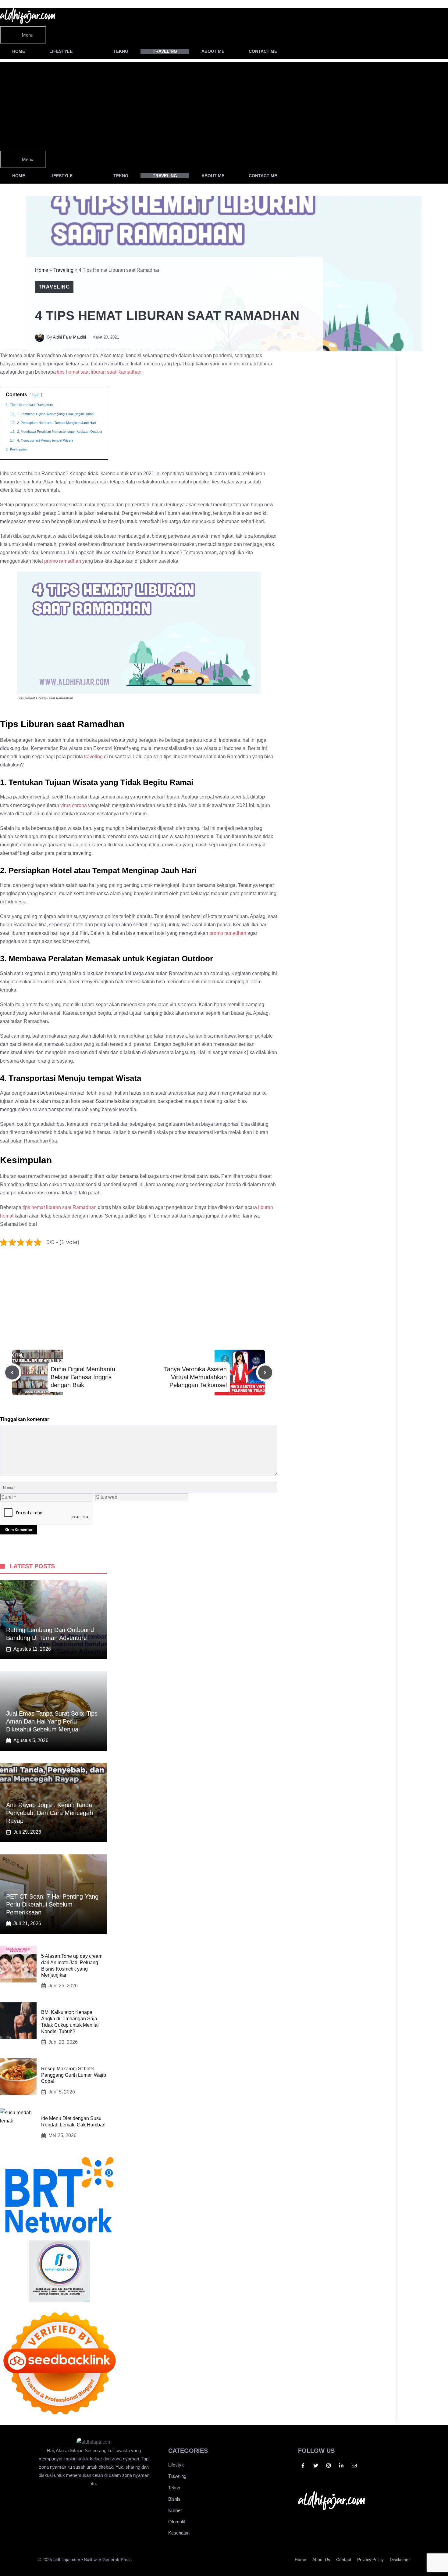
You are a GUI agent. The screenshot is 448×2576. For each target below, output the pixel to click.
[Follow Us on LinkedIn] (341, 2466)
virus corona (74, 805)
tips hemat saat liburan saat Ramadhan (99, 372)
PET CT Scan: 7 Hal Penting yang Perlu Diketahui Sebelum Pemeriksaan (52, 1904)
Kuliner (175, 2510)
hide (36, 395)
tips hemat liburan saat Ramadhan (60, 1207)
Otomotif (177, 2522)
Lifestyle (61, 51)
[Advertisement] (198, 105)
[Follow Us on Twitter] (316, 2466)
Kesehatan (179, 2533)
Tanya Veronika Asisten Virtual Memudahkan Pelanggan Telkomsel (195, 1377)
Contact (344, 2560)
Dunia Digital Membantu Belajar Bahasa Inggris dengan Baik (83, 1377)
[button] (306, 51)
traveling (93, 757)
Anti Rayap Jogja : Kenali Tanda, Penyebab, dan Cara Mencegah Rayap (50, 1813)
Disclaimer (400, 2560)
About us (321, 2560)
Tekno (121, 51)
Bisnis (174, 2499)
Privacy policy (370, 2560)
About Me (213, 51)
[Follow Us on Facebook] (303, 2466)
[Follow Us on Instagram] (329, 2466)
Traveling (165, 51)
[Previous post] (12, 1372)
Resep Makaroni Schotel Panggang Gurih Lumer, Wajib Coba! (74, 2075)
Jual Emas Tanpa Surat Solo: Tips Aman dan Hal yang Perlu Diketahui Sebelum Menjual (52, 1721)
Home (19, 51)
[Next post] (265, 1372)
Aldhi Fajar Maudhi (69, 337)
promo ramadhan (63, 561)
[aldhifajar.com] (28, 22)
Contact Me (263, 51)
